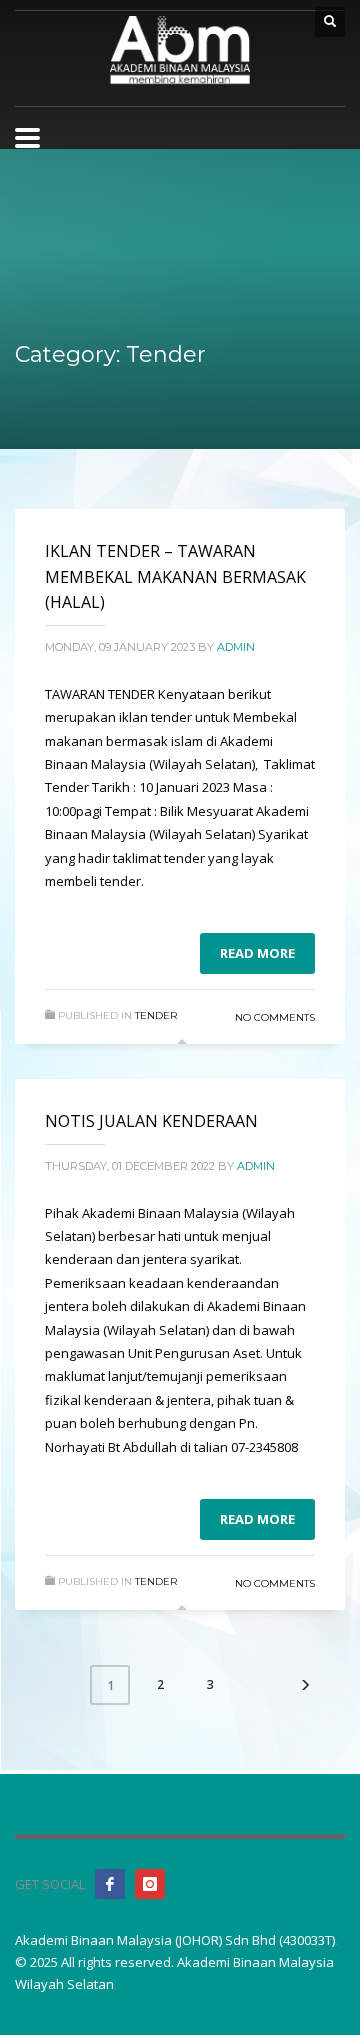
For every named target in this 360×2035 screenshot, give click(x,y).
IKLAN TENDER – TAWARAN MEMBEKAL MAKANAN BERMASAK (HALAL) (175, 576)
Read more (257, 953)
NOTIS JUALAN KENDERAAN (151, 1121)
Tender (156, 1015)
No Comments (275, 1017)
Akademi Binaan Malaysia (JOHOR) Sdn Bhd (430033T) (175, 1940)
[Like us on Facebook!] (110, 1884)
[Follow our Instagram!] (150, 1884)
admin (236, 647)
